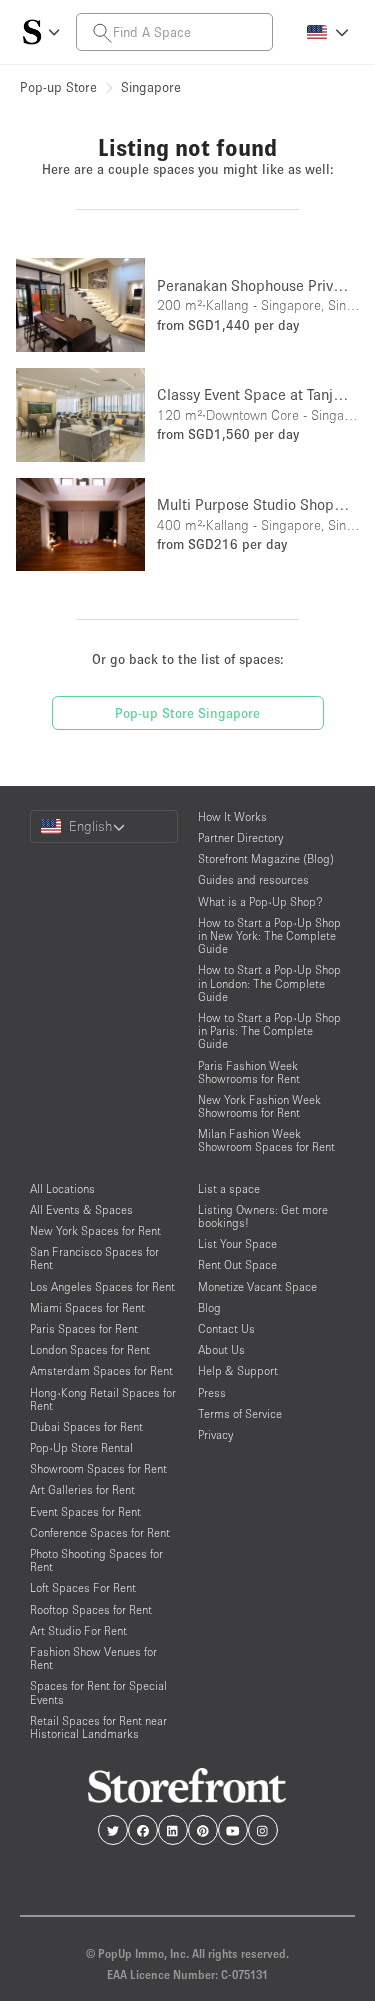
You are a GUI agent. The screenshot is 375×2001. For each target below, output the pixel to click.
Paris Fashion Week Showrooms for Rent (249, 1072)
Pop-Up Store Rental (81, 1447)
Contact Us (226, 1328)
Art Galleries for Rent (82, 1489)
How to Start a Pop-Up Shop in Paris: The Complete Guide (269, 1030)
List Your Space (237, 1243)
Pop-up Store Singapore (187, 713)
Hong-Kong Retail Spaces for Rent (103, 1399)
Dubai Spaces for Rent (86, 1426)
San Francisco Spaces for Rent (94, 1258)
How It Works (232, 816)
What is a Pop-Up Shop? (260, 901)
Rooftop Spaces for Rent (91, 1609)
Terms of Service (240, 1413)
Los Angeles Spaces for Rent (102, 1286)
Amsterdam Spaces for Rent (101, 1370)
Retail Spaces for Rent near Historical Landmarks (98, 1727)
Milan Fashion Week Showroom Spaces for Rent (266, 1140)
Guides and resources (253, 879)
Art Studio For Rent (78, 1630)
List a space (229, 1188)
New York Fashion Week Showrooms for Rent (259, 1106)
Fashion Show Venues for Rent (93, 1658)
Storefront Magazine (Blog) (266, 858)
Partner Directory (240, 837)
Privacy (215, 1434)
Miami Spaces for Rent (87, 1307)
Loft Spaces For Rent (83, 1587)
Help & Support (238, 1370)
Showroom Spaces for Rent (98, 1468)
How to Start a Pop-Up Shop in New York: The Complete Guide (269, 935)
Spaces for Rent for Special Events (98, 1692)
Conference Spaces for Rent (100, 1532)
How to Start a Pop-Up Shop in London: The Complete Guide (269, 982)
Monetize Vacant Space (257, 1286)
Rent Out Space (237, 1264)
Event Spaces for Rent (85, 1511)
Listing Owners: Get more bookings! (263, 1216)
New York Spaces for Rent (95, 1230)
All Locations (62, 1188)
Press (212, 1392)
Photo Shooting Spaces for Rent (96, 1560)
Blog (209, 1307)
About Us (221, 1349)
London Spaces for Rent (90, 1349)
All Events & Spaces (81, 1209)
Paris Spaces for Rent (84, 1328)
